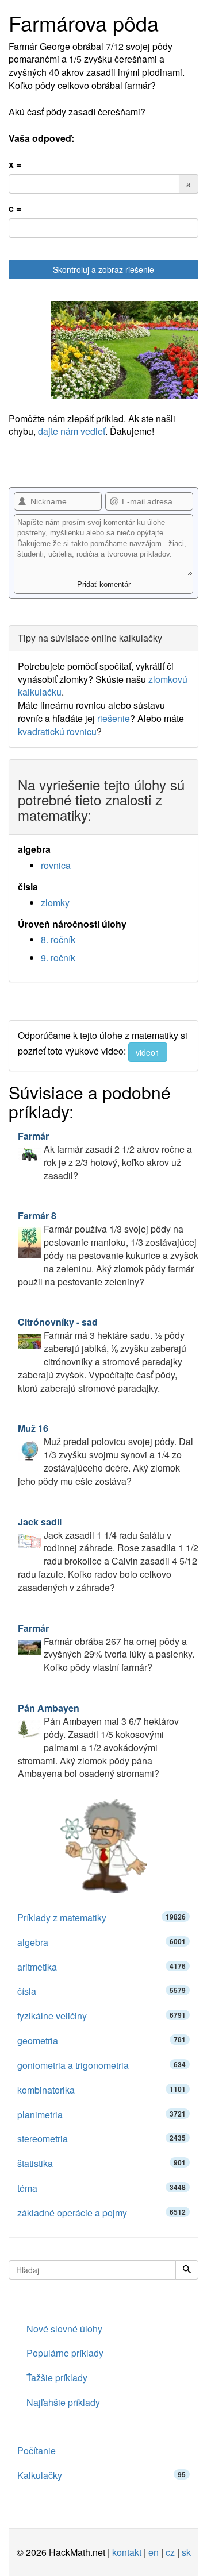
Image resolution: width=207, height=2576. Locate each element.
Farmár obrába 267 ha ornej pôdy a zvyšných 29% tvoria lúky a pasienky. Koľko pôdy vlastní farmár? (106, 1648)
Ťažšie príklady (57, 2378)
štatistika (101, 2163)
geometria (101, 2040)
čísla (101, 1991)
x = (15, 164)
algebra (101, 1942)
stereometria (101, 2139)
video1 (148, 1052)
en (154, 2552)
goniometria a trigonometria (101, 2065)
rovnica (56, 865)
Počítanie (37, 2451)
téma (101, 2188)
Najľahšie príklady (63, 2402)
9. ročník (58, 958)
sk (186, 2552)
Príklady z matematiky (101, 1917)
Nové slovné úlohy (64, 2329)
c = (15, 208)
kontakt (127, 2552)
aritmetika (101, 1967)
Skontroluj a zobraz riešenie (103, 269)
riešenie (114, 718)
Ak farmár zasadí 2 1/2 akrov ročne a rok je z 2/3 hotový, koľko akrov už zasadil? (105, 1156)
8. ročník (58, 939)
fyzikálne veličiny (101, 2016)
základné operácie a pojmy (101, 2213)
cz (170, 2552)
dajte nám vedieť (72, 431)
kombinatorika (101, 2090)
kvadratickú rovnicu (57, 731)
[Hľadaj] (187, 2270)
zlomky (55, 903)
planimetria (101, 2115)
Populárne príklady (65, 2353)
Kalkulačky (101, 2475)
